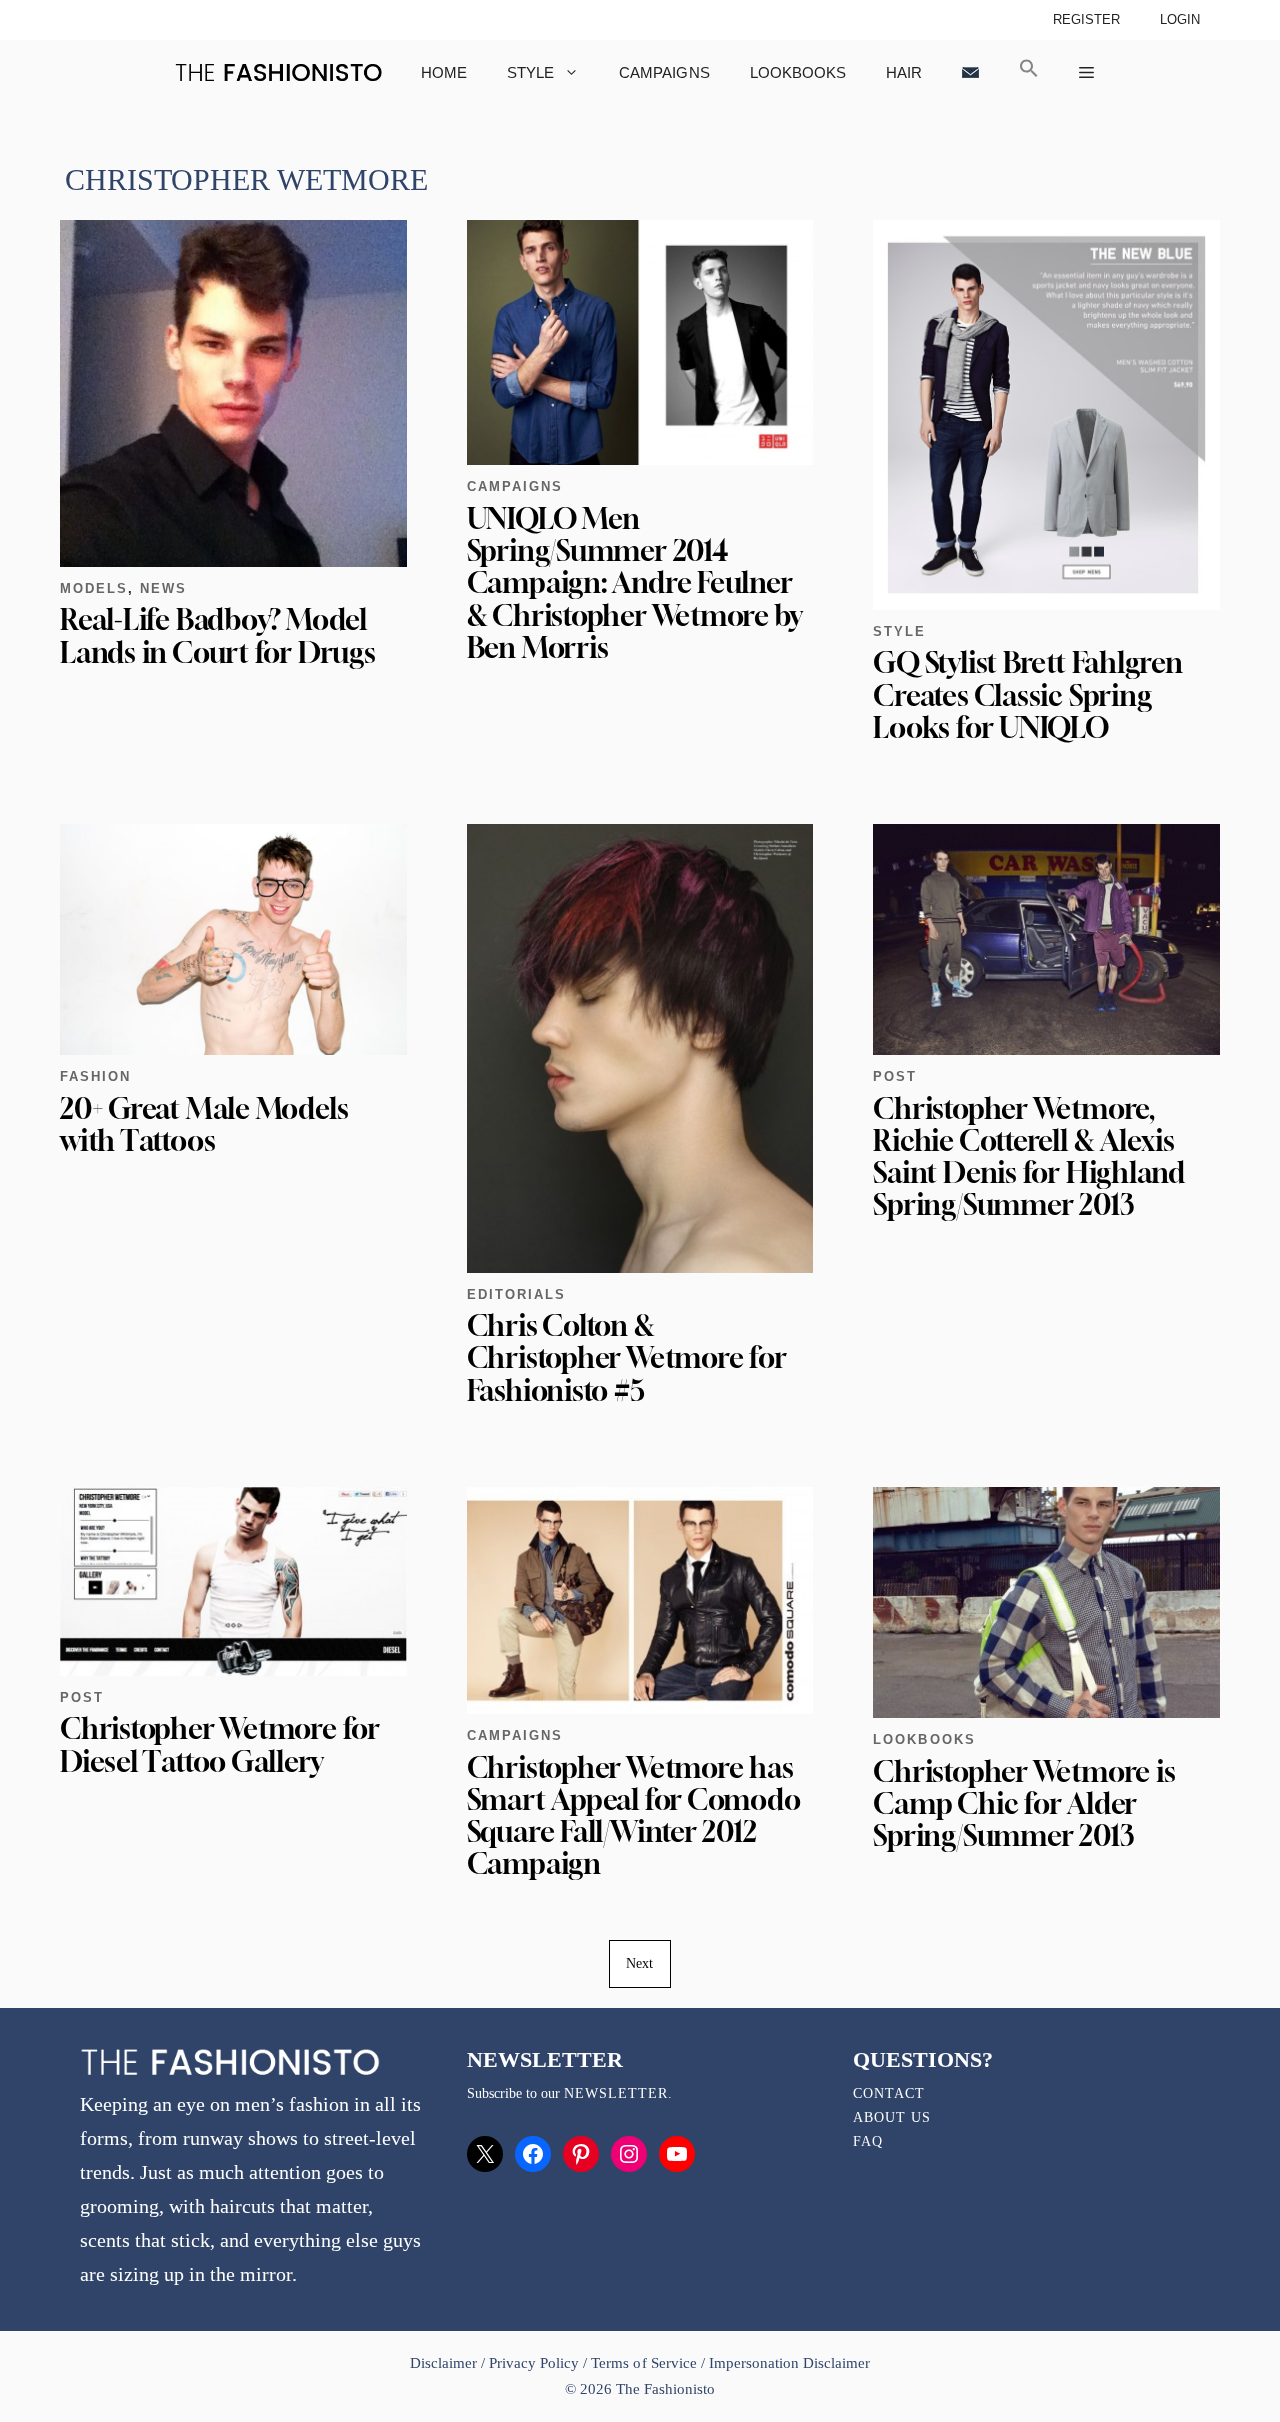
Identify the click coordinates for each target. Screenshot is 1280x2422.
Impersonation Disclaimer (789, 2363)
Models (94, 588)
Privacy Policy (534, 2363)
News (163, 588)
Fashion (95, 1076)
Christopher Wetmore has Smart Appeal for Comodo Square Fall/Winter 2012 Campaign (634, 1816)
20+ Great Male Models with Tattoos (204, 1124)
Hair (904, 72)
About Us (892, 2117)
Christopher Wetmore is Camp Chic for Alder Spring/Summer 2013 (1024, 1803)
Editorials (516, 1294)
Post (895, 1076)
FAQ (868, 2141)
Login (1180, 19)
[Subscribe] (970, 72)
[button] (1029, 72)
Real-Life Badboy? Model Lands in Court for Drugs (218, 635)
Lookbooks (798, 72)
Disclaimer (445, 2363)
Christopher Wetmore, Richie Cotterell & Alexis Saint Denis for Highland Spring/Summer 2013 (1029, 1157)
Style (530, 72)
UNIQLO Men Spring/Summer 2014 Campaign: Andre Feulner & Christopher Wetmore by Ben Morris (635, 583)
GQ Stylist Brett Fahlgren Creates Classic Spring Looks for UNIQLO (1027, 694)
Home (444, 72)
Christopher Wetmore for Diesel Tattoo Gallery (220, 1744)
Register (1086, 19)
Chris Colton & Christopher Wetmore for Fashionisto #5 (627, 1357)
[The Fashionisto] (278, 72)
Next (639, 1963)
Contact (889, 2093)
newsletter (616, 2093)
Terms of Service (643, 2363)
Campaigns (664, 72)
